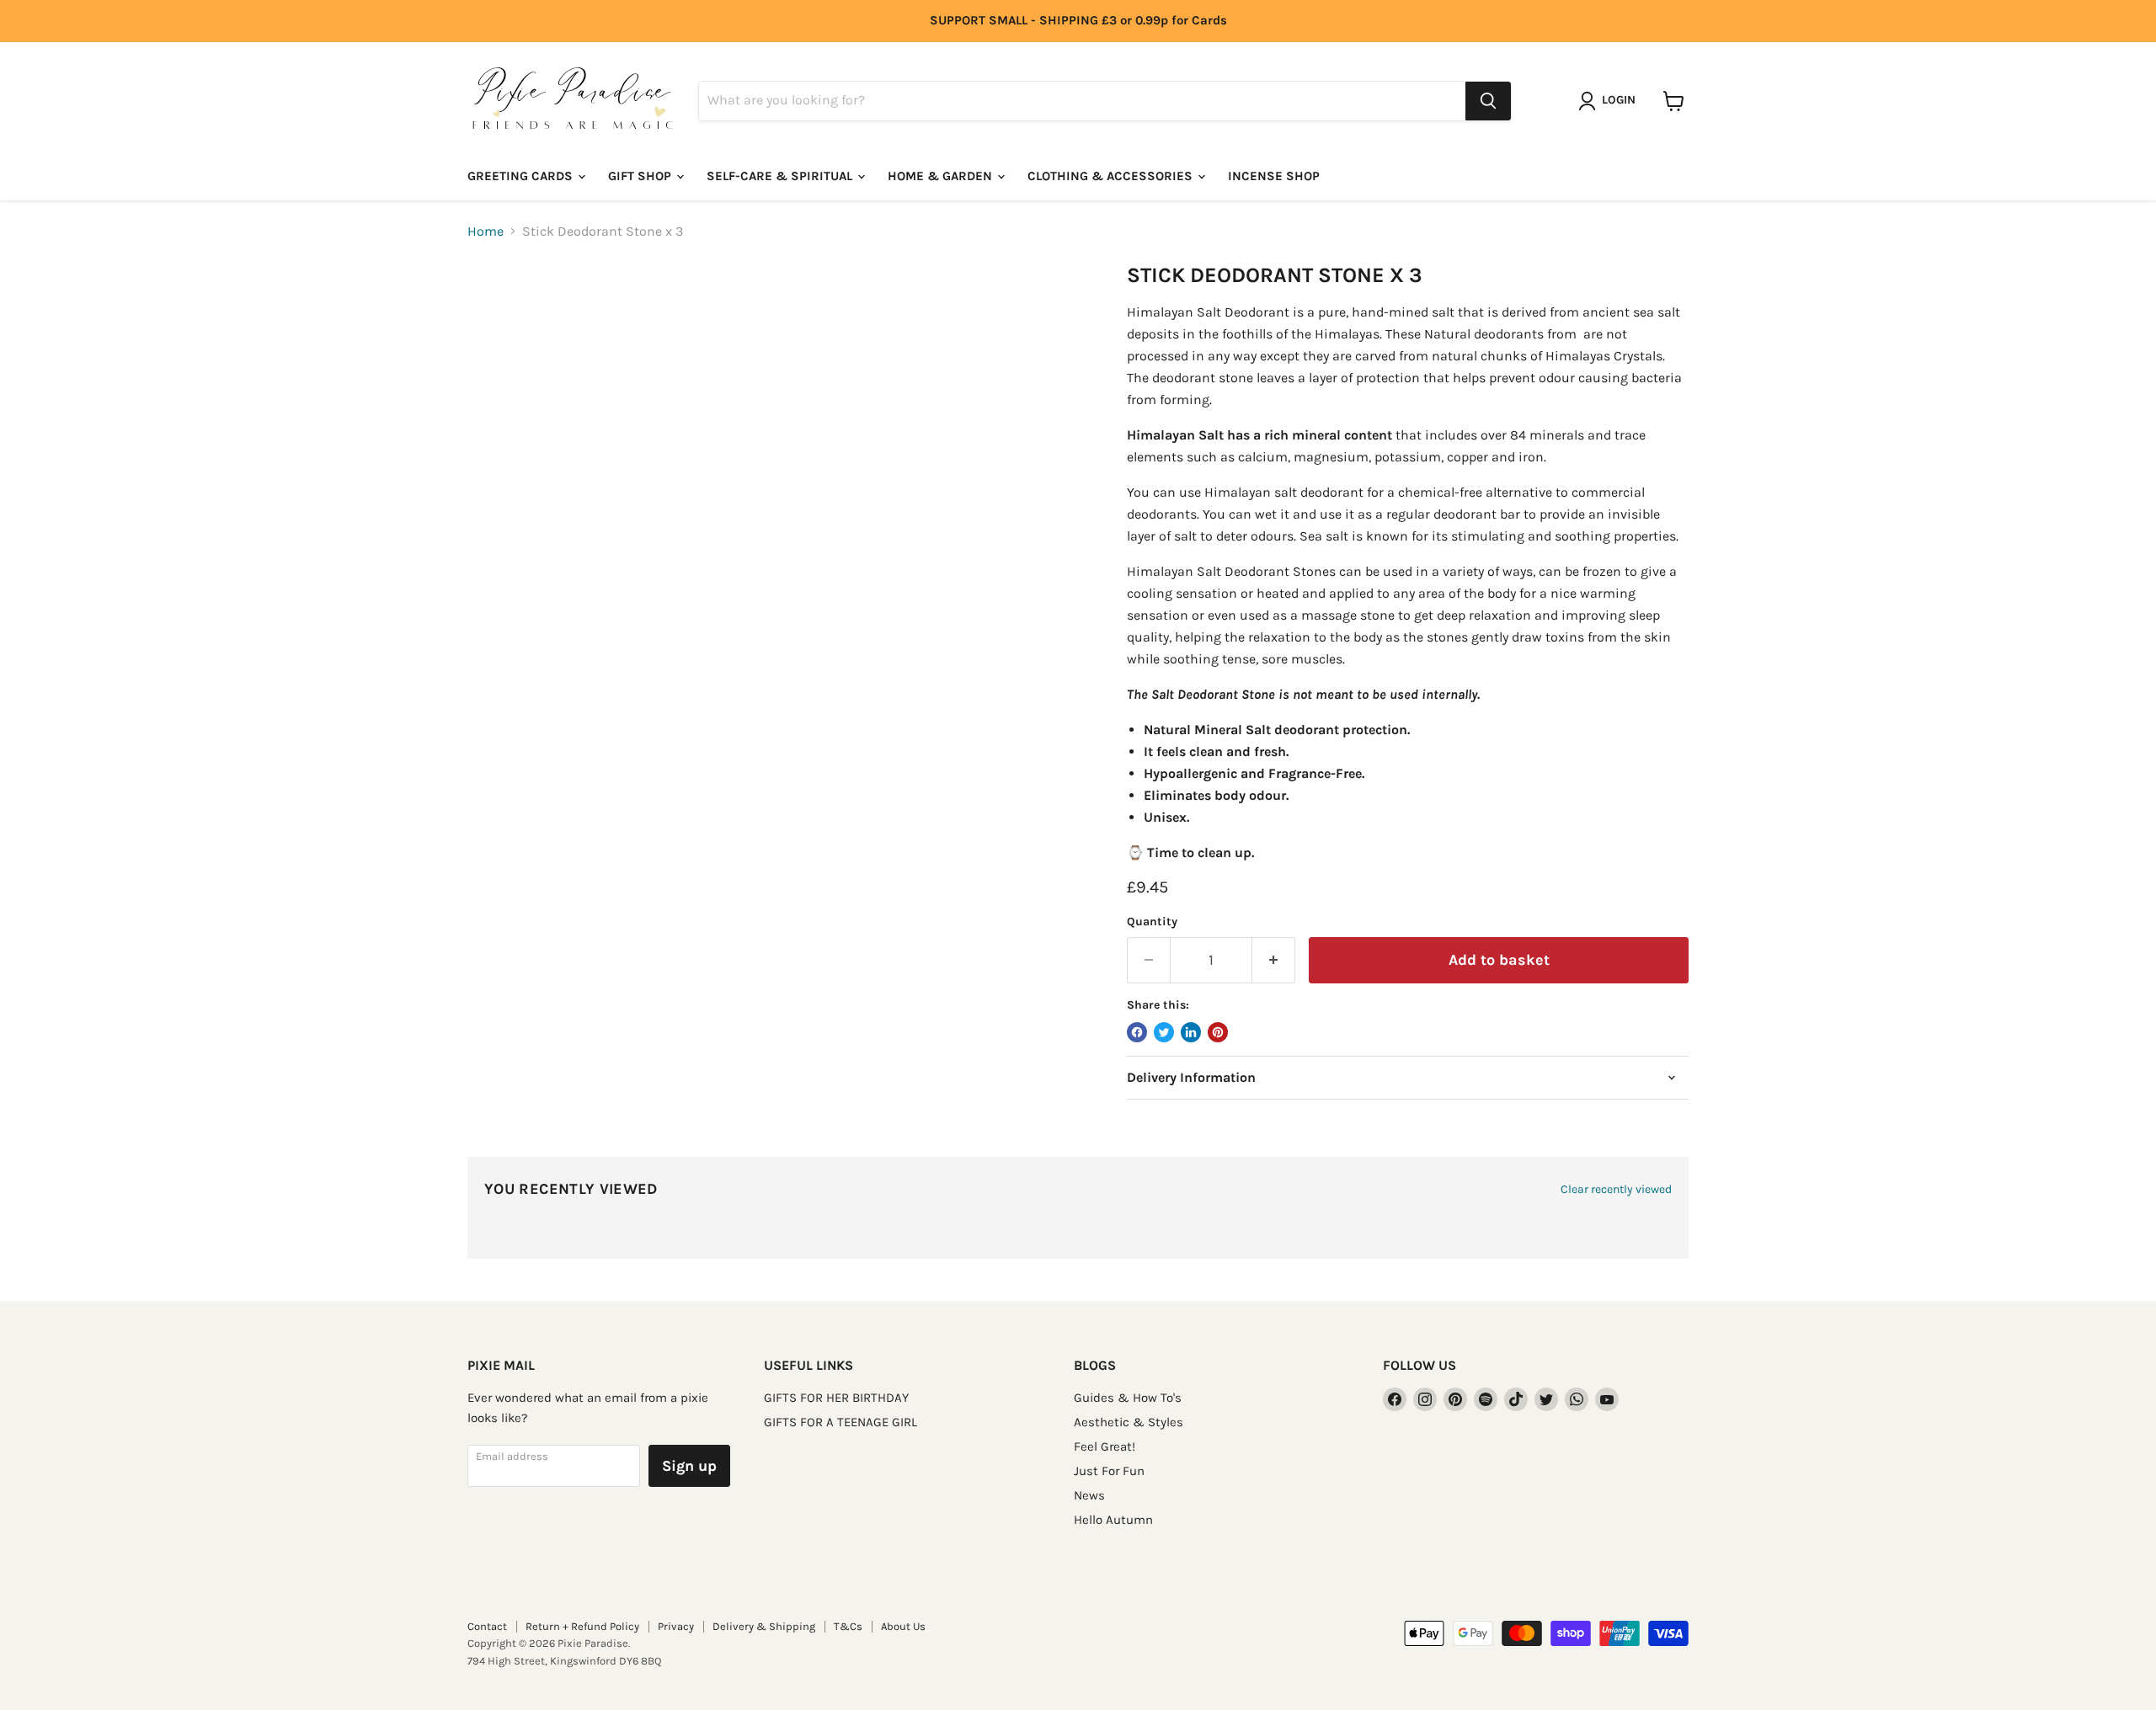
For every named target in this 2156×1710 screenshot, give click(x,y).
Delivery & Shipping (764, 1626)
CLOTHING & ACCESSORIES (1112, 176)
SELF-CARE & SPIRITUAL (781, 176)
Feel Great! (1105, 1446)
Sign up (689, 1466)
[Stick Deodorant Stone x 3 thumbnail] (499, 311)
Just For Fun (1109, 1471)
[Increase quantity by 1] (1274, 960)
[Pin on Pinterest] (1218, 1032)
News (1089, 1495)
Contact (487, 1626)
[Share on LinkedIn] (1191, 1032)
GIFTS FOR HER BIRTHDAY (836, 1398)
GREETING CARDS (522, 176)
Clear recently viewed (1616, 1190)
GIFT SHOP (641, 176)
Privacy (676, 1626)
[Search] (1488, 101)
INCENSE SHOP (1274, 176)
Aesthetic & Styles (1129, 1422)
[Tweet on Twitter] (1164, 1032)
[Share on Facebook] (1137, 1032)
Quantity (1152, 922)
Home (486, 232)
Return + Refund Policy (582, 1626)
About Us (903, 1626)
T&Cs (848, 1626)
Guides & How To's (1128, 1398)
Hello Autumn (1113, 1520)
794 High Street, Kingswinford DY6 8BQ (564, 1661)
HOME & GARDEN (942, 176)
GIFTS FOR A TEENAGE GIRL (841, 1422)
